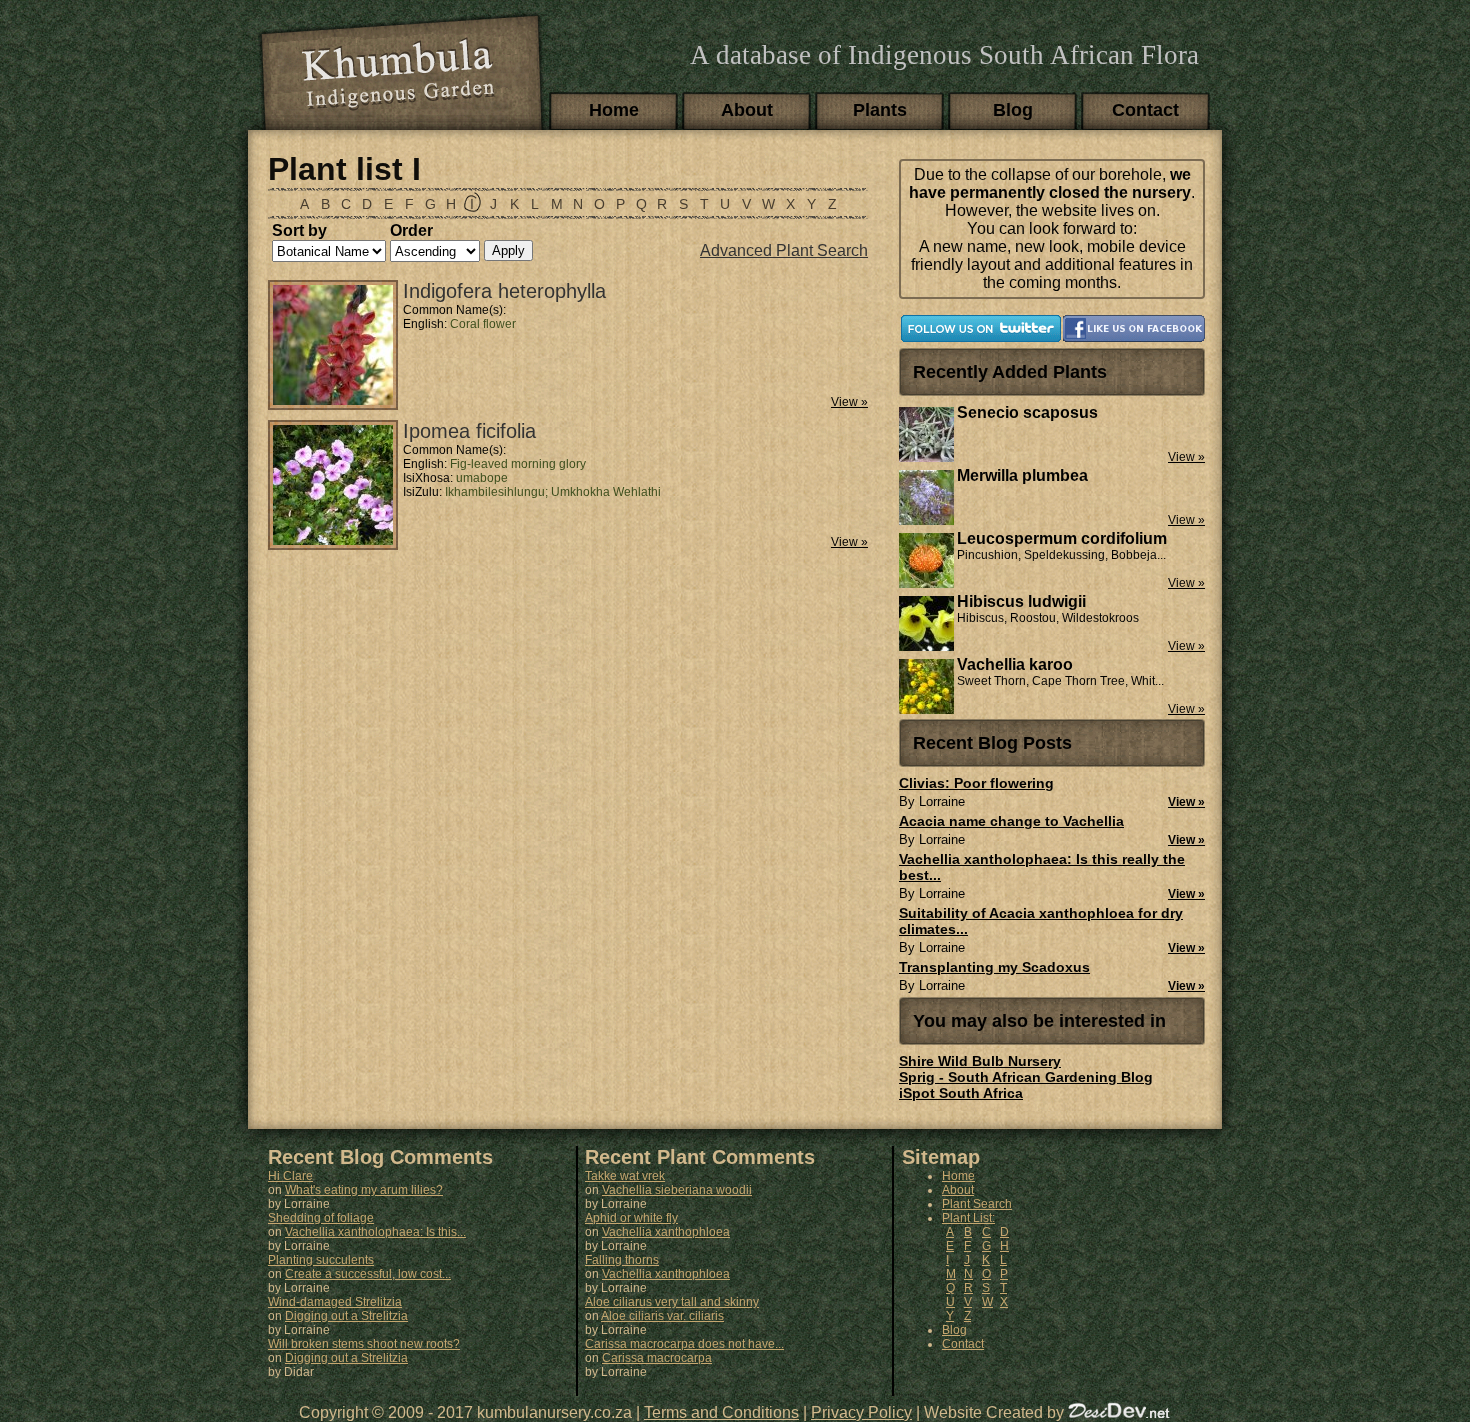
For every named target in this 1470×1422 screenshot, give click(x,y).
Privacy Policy (861, 1412)
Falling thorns (622, 1260)
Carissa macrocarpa (657, 1358)
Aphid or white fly (631, 1218)
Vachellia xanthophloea (666, 1232)
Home (614, 110)
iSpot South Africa (961, 1093)
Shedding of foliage (321, 1218)
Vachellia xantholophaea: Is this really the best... (1042, 867)
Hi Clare (290, 1176)
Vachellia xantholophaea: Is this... (375, 1232)
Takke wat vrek (625, 1176)
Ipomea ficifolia (469, 431)
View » (849, 402)
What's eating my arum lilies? (364, 1190)
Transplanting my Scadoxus (994, 967)
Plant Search (977, 1204)
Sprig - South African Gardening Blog (1026, 1077)
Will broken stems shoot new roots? (364, 1344)
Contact (1145, 110)
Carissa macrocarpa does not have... (684, 1344)
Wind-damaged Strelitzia (335, 1302)
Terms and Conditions (721, 1412)
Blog (1013, 110)
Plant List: (968, 1218)
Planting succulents (321, 1260)
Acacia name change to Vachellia (1011, 821)
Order (411, 230)
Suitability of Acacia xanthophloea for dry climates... (1041, 921)
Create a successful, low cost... (368, 1274)
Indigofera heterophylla (504, 291)
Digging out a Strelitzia (346, 1316)
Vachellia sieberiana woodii (677, 1190)
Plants (880, 110)
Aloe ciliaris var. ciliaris (662, 1316)
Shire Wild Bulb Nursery (980, 1061)
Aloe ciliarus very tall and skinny (672, 1302)
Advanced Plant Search (784, 250)
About (747, 110)
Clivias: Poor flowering (976, 783)
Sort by (299, 230)
